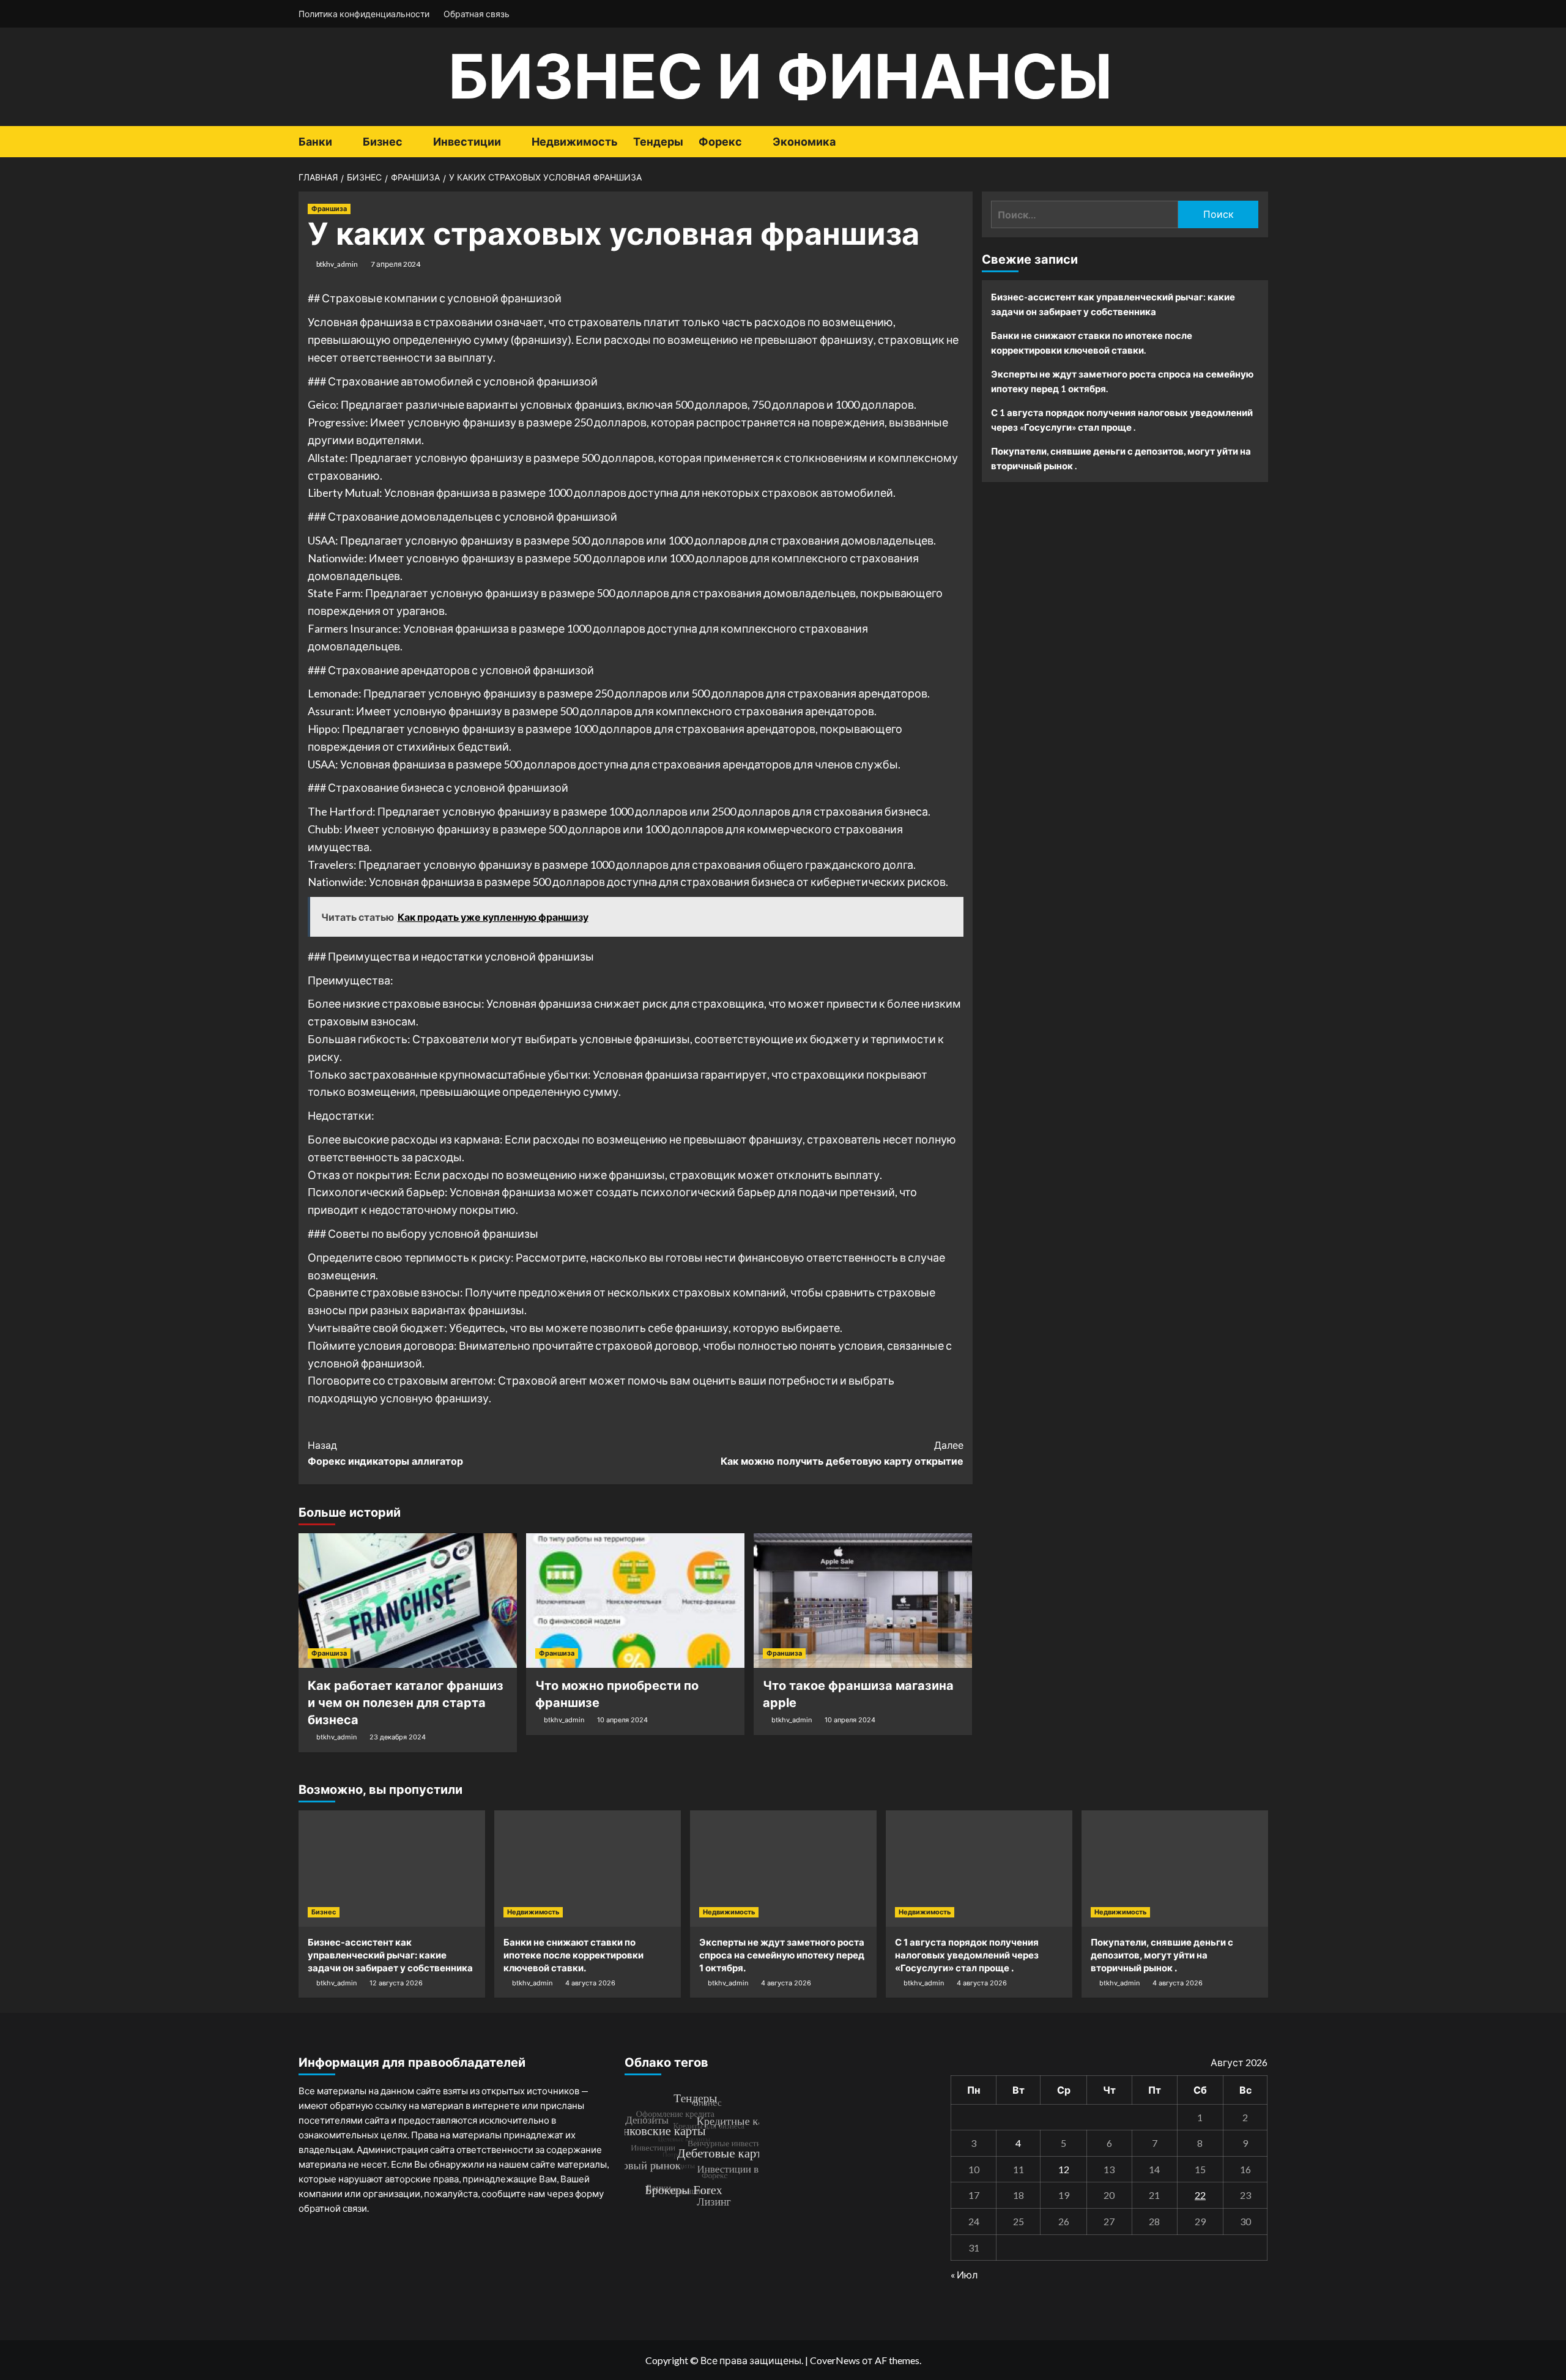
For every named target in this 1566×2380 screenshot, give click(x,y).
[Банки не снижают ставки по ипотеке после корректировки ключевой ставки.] (588, 1869)
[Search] (1260, 142)
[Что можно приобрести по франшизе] (635, 1601)
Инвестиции (467, 142)
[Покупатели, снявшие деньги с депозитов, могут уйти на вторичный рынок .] (1175, 1869)
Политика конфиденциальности (364, 14)
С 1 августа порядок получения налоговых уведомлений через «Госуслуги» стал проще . (1122, 420)
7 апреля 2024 (395, 264)
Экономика (804, 142)
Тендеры (658, 142)
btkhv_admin (337, 264)
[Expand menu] (340, 143)
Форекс (720, 142)
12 (1064, 2169)
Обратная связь (477, 14)
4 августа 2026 (590, 1983)
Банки (315, 142)
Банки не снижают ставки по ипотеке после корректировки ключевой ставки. (1092, 343)
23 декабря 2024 (398, 1737)
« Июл (964, 2274)
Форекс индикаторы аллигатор (385, 1453)
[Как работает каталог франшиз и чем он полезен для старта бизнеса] (408, 1601)
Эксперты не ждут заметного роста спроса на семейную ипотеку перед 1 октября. (1122, 381)
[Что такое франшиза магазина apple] (863, 1601)
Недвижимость (575, 142)
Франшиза (329, 209)
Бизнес (383, 142)
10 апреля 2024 (622, 1720)
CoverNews (835, 2360)
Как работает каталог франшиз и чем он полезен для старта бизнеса (406, 1703)
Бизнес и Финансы (780, 76)
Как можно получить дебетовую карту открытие (842, 1453)
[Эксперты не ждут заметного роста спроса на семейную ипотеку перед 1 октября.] (783, 1869)
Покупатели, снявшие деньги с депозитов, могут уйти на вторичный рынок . (1121, 458)
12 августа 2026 (396, 1983)
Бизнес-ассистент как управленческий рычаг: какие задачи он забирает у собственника (1113, 304)
